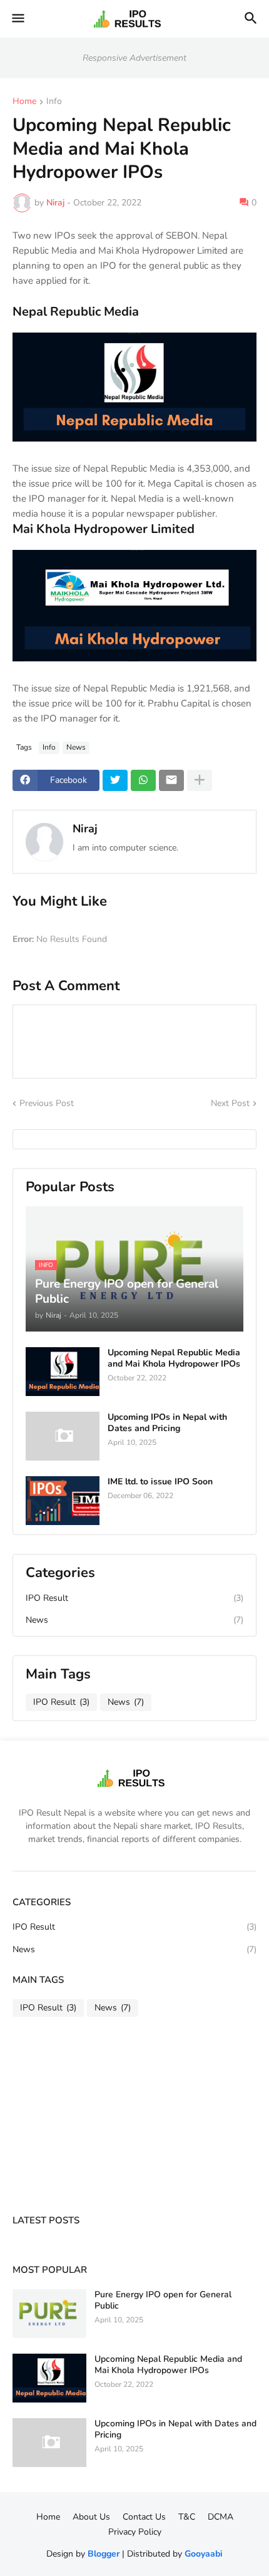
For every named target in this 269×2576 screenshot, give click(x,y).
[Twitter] (115, 780)
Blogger (104, 2554)
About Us (91, 2517)
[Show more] (200, 780)
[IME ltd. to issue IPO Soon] (63, 1501)
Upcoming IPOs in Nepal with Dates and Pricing (167, 1423)
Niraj (85, 829)
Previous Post (47, 1103)
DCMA (221, 2517)
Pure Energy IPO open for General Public (163, 2300)
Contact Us (144, 2517)
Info (54, 102)
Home (24, 102)
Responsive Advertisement (134, 58)
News (76, 747)
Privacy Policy (135, 2532)
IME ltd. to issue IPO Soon (160, 1482)
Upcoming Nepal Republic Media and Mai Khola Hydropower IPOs (174, 1358)
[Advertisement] (50, 2117)
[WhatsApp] (143, 780)
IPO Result (134, 1598)
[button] (17, 19)
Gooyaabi (204, 2554)
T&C (187, 2517)
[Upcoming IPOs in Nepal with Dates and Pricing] (63, 1436)
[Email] (171, 780)
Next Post (230, 1103)
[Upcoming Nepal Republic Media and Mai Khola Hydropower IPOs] (63, 1372)
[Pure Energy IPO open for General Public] (49, 2314)
